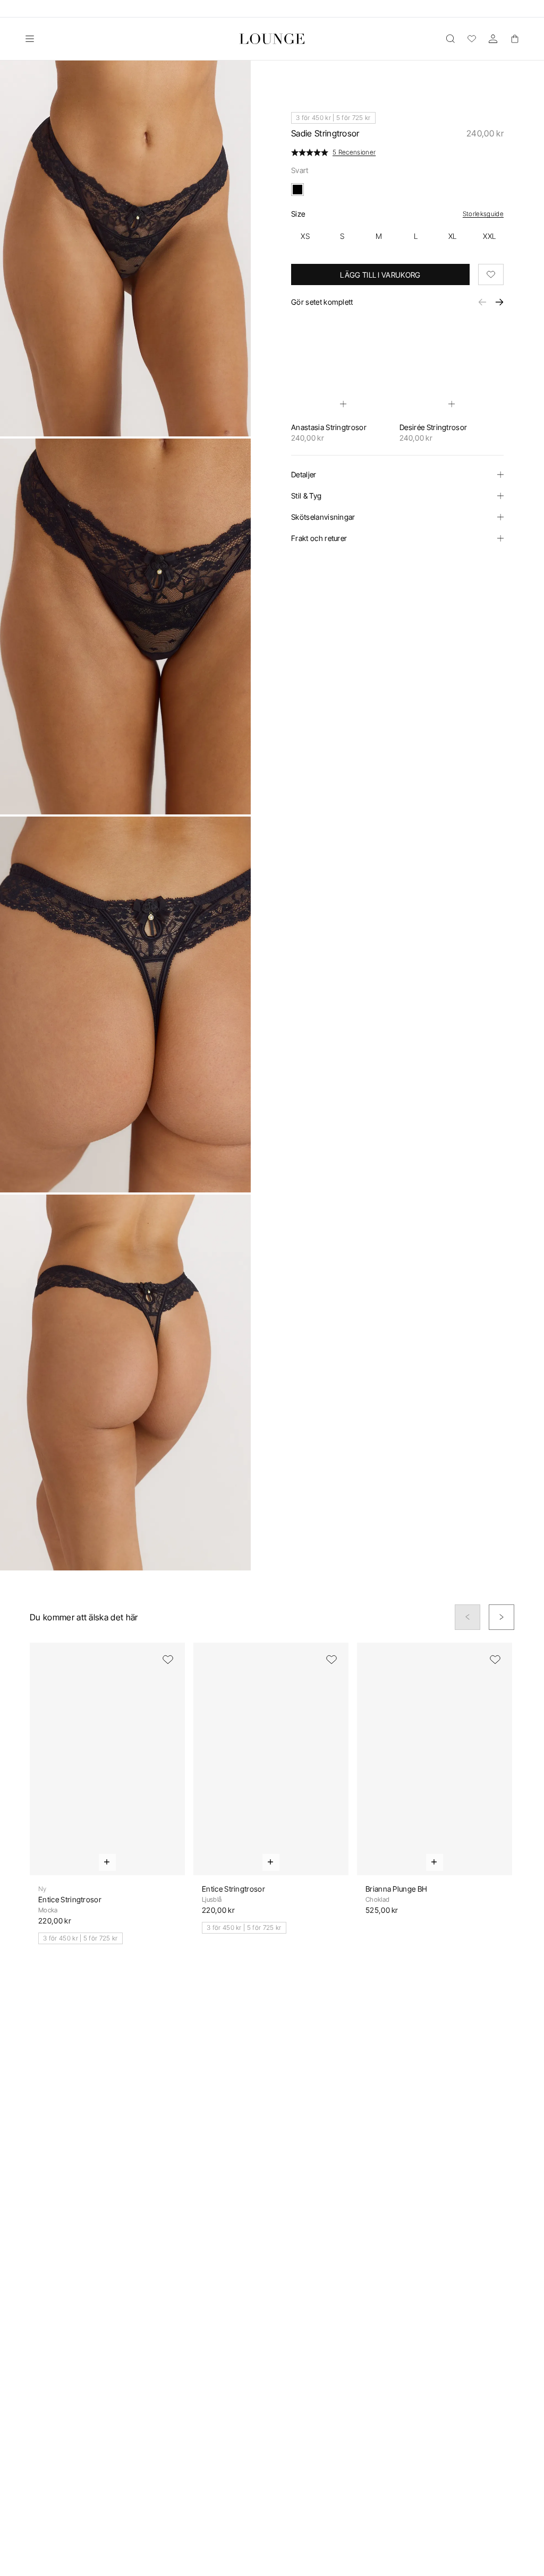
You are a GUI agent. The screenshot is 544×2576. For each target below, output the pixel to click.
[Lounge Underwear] (272, 39)
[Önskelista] (472, 39)
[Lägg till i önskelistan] (491, 274)
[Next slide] (501, 1617)
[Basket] (514, 39)
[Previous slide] (467, 1617)
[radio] (305, 236)
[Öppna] (30, 39)
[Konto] (493, 39)
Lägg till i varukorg (380, 275)
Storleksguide (483, 214)
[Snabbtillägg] (343, 404)
